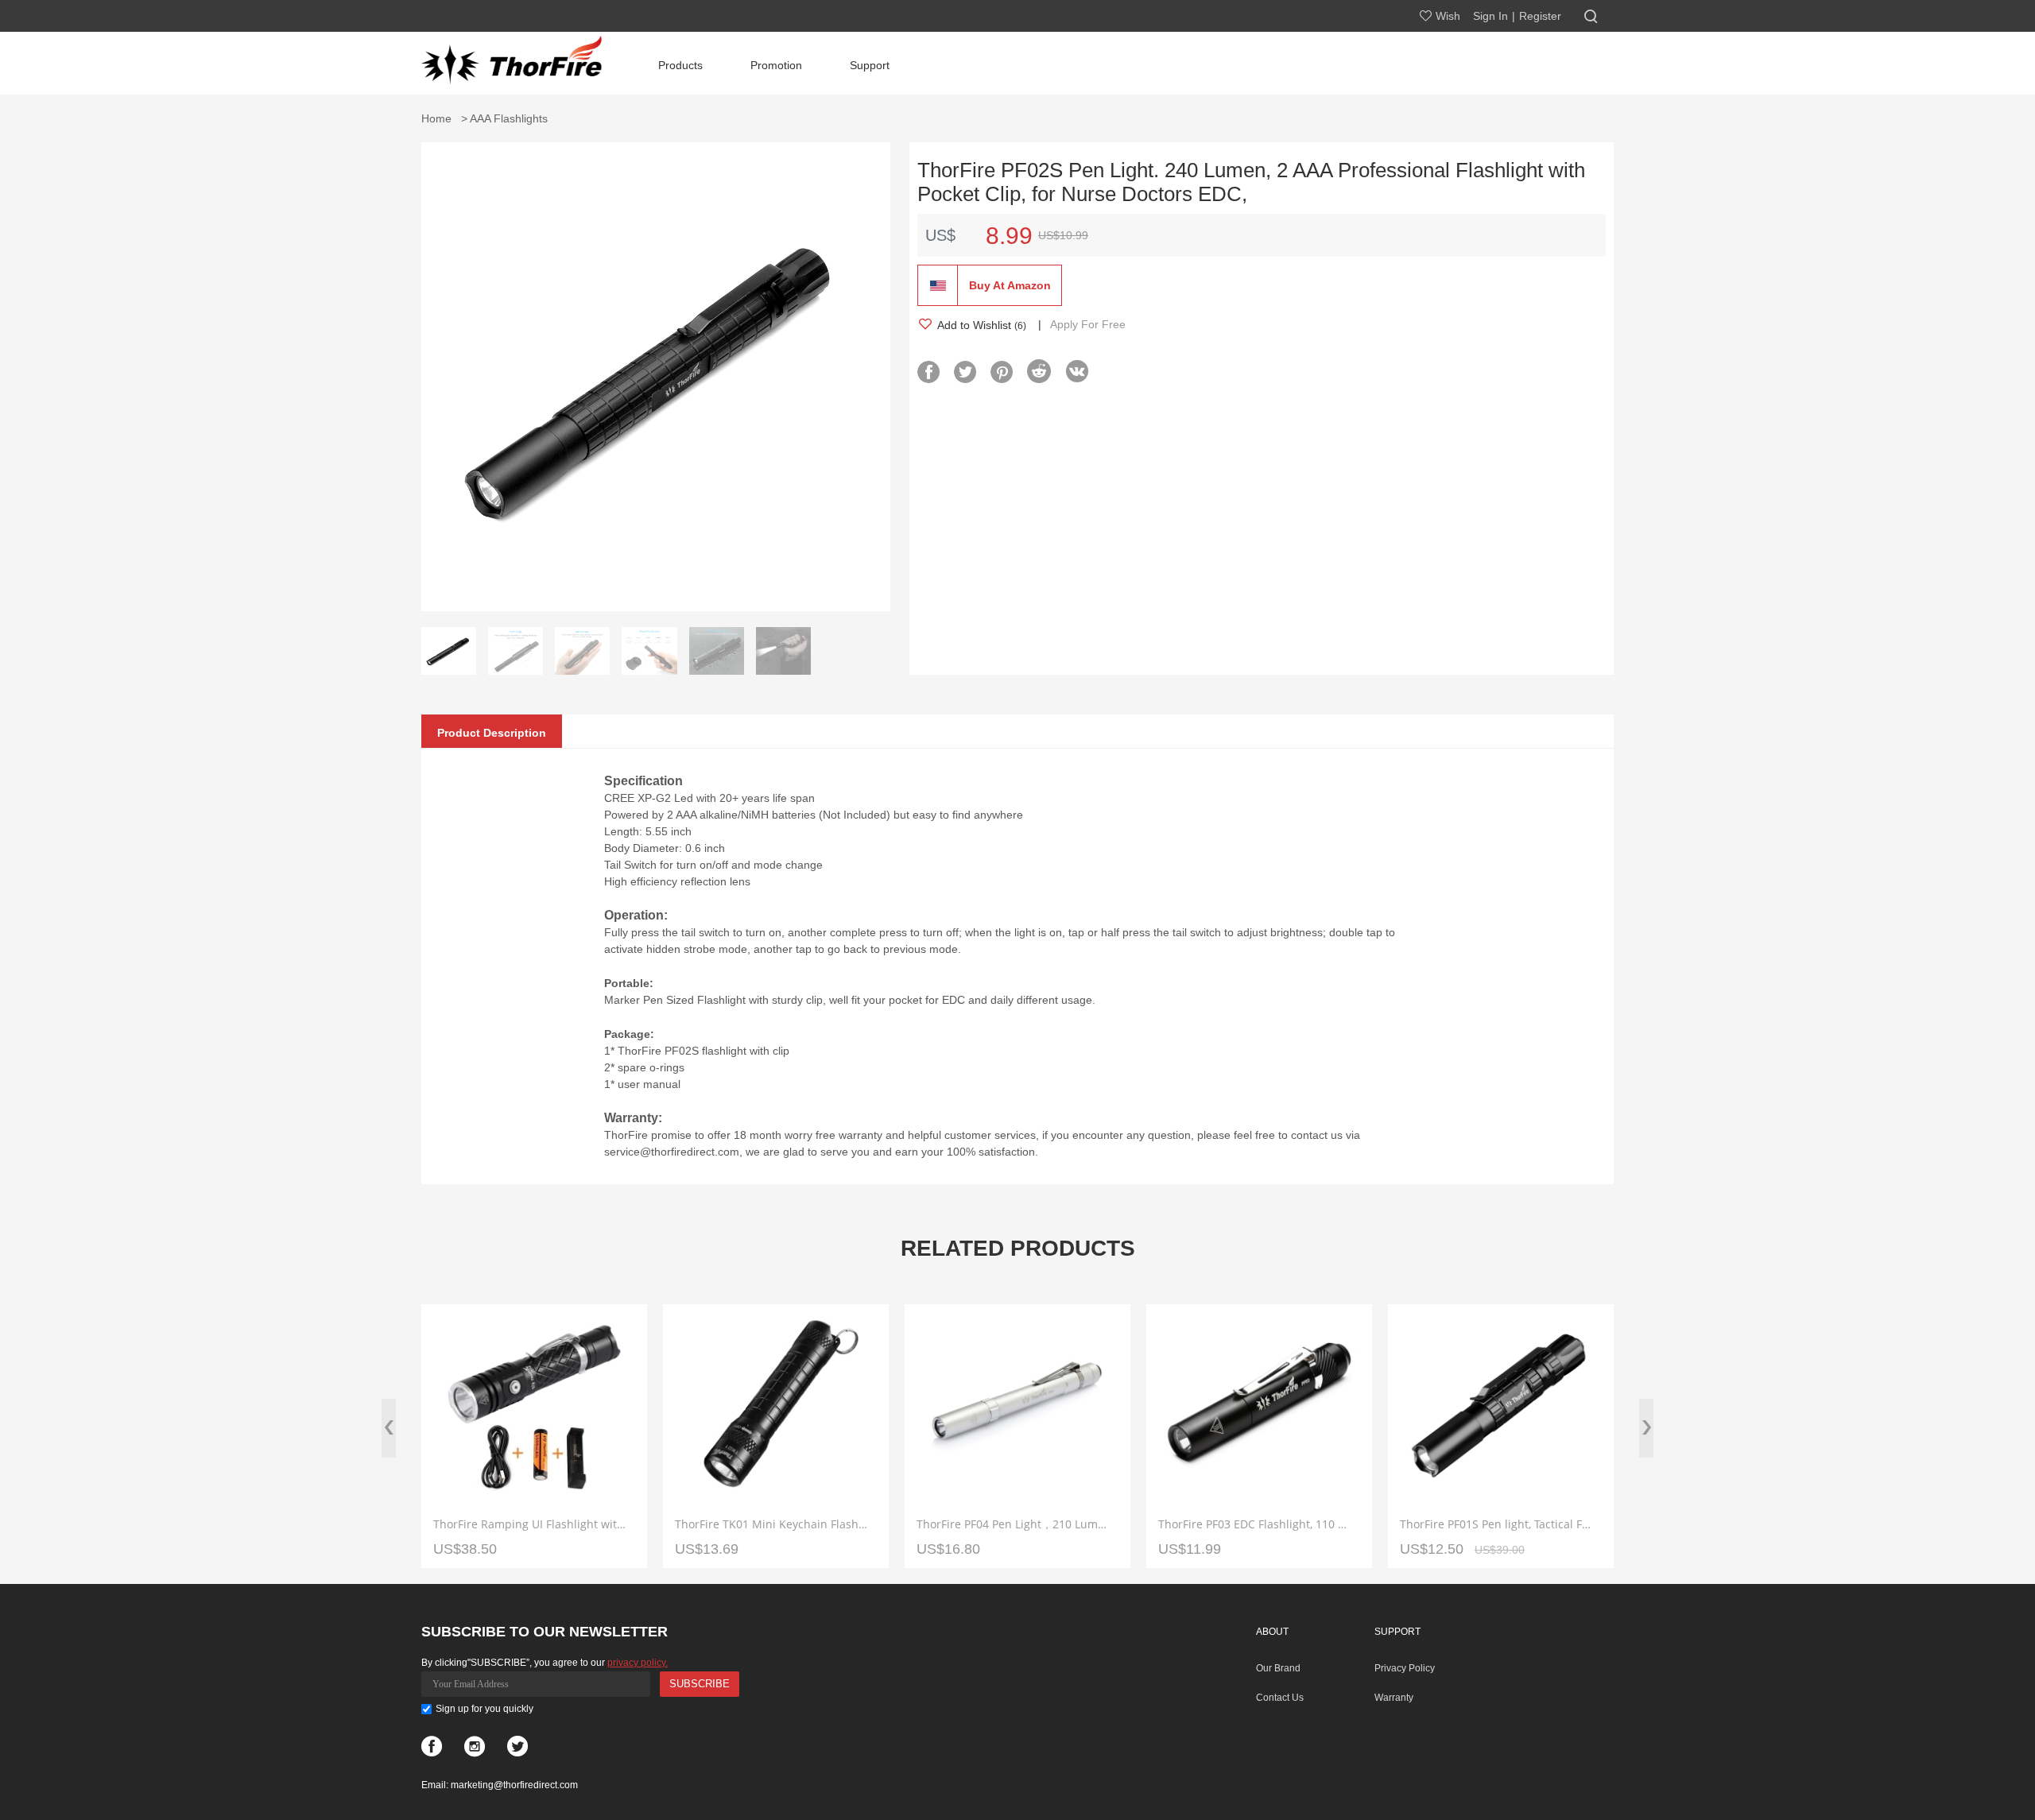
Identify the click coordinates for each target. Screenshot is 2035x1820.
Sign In (1490, 16)
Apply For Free (1088, 324)
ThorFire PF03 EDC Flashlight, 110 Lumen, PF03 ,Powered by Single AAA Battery (1255, 1524)
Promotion (776, 65)
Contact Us (1280, 1698)
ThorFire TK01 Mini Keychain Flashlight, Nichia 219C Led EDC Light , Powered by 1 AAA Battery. (772, 1524)
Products (680, 65)
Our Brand (1278, 1668)
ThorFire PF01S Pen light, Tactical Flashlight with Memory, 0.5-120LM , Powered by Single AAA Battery (1497, 1524)
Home (440, 118)
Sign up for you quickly (485, 1709)
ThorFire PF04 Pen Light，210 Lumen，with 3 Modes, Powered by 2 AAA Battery (1014, 1524)
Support (870, 65)
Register (1540, 16)
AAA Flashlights (509, 118)
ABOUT (1272, 1632)
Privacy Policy (1405, 1668)
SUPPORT (1397, 1632)
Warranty (1394, 1698)
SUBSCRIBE (700, 1684)
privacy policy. (638, 1663)
